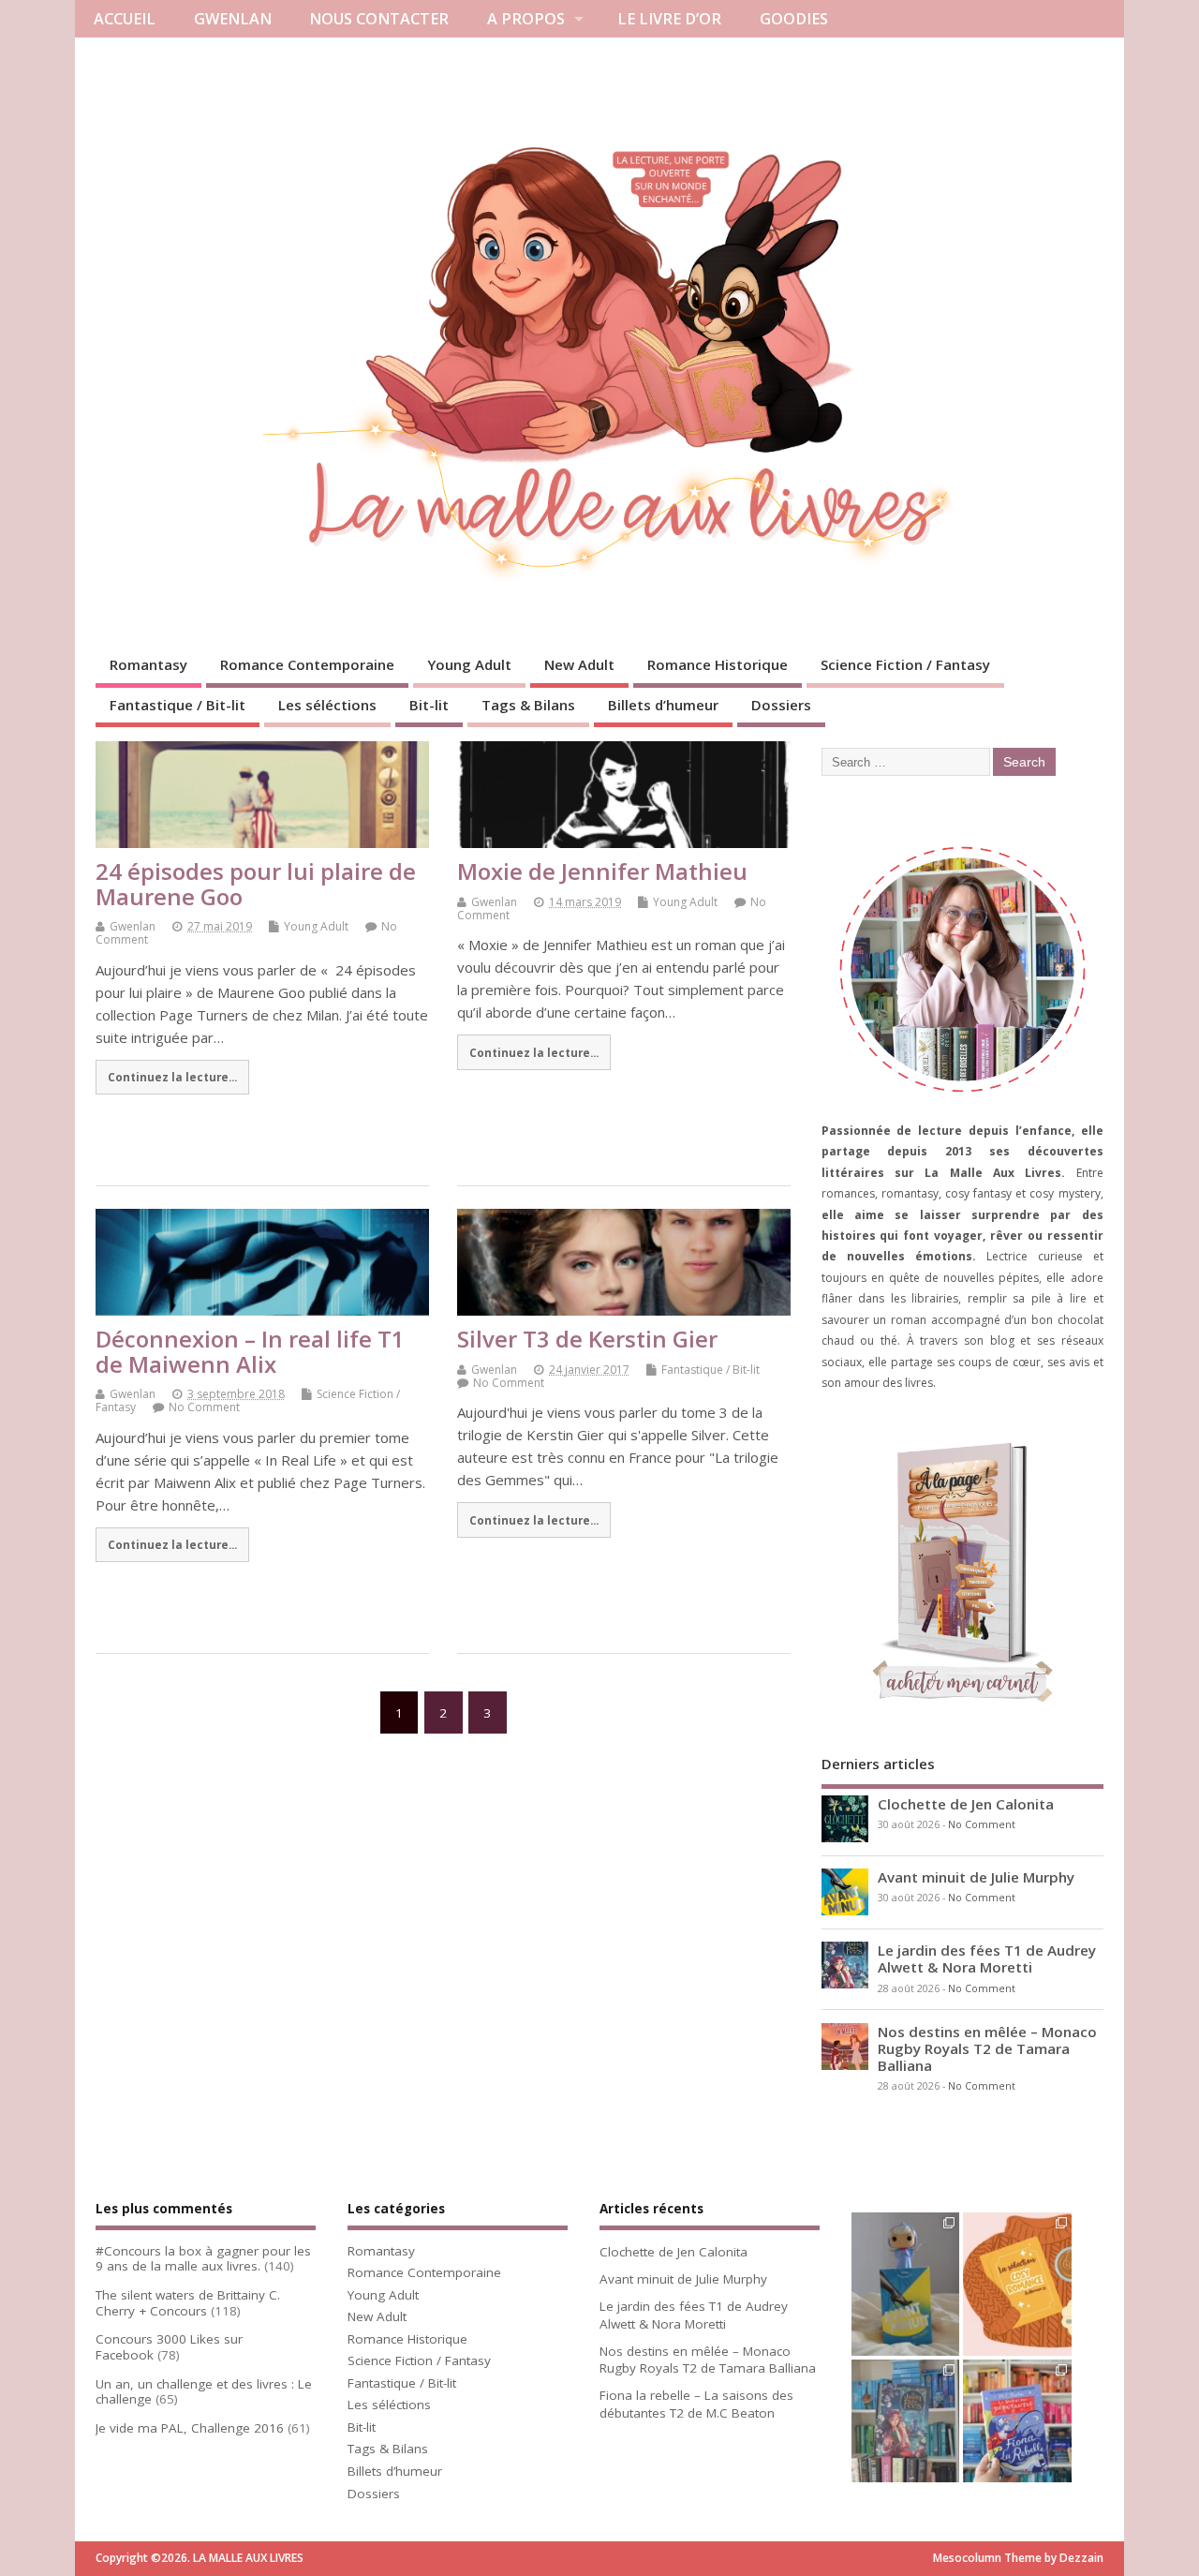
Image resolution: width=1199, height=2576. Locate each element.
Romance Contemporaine (307, 664)
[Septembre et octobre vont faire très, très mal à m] (1017, 2285)
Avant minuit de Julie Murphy (976, 1877)
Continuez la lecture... (172, 1077)
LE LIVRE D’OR (669, 19)
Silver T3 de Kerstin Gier (587, 1339)
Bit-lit (429, 705)
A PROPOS (526, 19)
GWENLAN (233, 19)
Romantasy (148, 664)
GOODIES (794, 19)
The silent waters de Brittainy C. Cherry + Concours (188, 2303)
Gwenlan (133, 926)
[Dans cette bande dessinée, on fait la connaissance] (905, 2432)
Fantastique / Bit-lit (178, 705)
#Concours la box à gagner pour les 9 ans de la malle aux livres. (203, 2259)
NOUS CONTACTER (379, 19)
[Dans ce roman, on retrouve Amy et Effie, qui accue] (1017, 2432)
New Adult (579, 664)
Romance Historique (718, 664)
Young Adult (469, 664)
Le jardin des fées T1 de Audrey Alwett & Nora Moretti (987, 1958)
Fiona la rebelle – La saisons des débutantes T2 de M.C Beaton (696, 2404)
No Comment (204, 1407)
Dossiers (781, 705)
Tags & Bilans (528, 705)
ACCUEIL (125, 19)
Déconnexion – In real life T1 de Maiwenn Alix (250, 1351)
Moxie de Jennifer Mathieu (602, 871)
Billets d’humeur (663, 705)
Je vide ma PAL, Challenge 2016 (190, 2428)
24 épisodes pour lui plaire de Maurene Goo (256, 883)
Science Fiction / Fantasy (905, 664)
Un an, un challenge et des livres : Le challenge (204, 2392)
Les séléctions (327, 705)
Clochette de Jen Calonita (966, 1804)
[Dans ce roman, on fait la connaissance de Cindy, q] (905, 2285)
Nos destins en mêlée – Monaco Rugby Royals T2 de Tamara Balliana (987, 2048)
